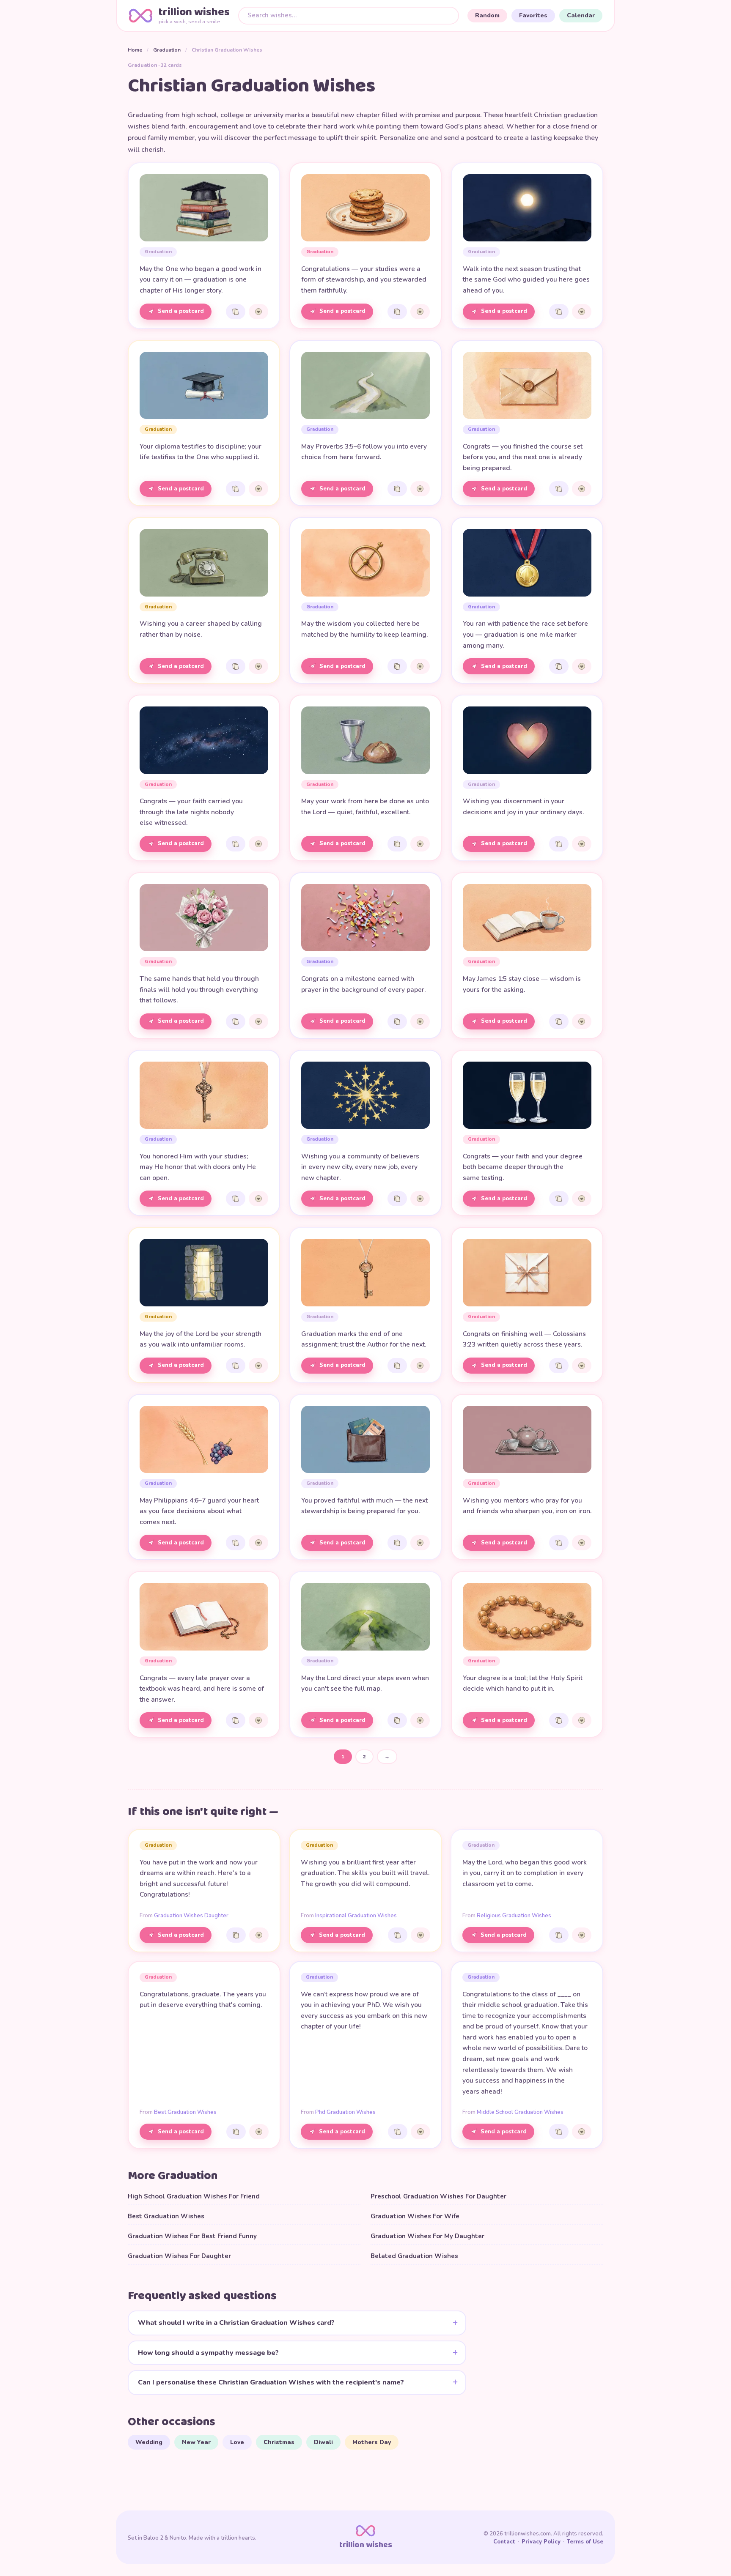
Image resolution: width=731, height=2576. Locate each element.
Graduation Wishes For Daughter (179, 2256)
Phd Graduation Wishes (345, 2112)
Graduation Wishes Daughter (191, 1916)
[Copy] (236, 312)
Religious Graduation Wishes (514, 1916)
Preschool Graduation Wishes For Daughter (438, 2196)
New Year (196, 2442)
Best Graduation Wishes (185, 2112)
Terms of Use (585, 2542)
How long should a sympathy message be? (208, 2353)
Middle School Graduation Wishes (520, 2112)
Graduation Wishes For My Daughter (427, 2236)
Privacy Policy (541, 2542)
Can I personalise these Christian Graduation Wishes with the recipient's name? (271, 2382)
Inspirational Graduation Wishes (356, 1916)
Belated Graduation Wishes (414, 2256)
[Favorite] (258, 312)
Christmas (279, 2442)
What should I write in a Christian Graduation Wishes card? (236, 2323)
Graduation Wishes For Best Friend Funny (192, 2236)
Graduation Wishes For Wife (415, 2216)
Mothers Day (372, 2442)
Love (237, 2442)
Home (135, 50)
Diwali (323, 2442)
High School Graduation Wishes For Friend (194, 2196)
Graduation (167, 50)
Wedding (149, 2442)
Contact (504, 2542)
